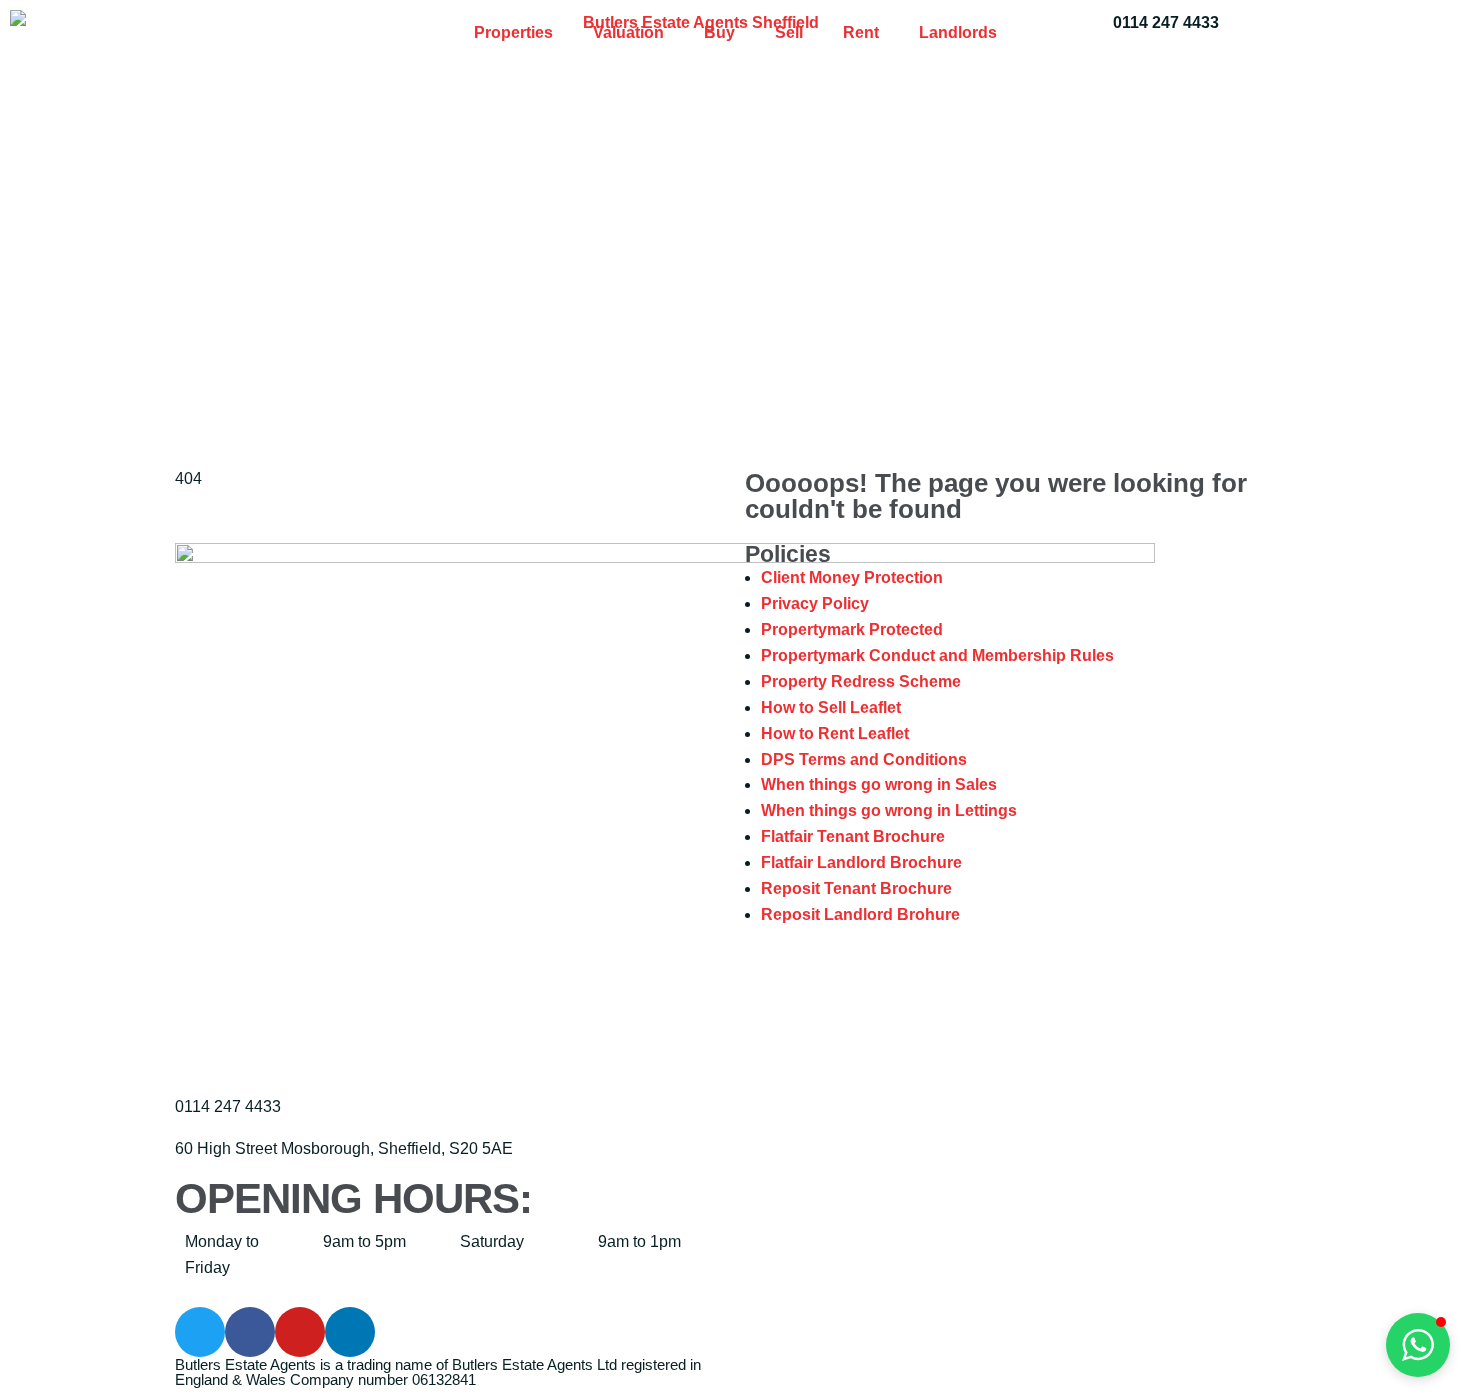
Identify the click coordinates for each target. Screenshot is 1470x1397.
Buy (719, 32)
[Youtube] (300, 1332)
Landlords (958, 32)
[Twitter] (200, 1332)
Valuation (628, 32)
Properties (513, 32)
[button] (1418, 1345)
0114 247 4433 (1166, 22)
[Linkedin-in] (350, 1332)
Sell (789, 32)
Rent (861, 32)
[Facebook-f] (250, 1332)
